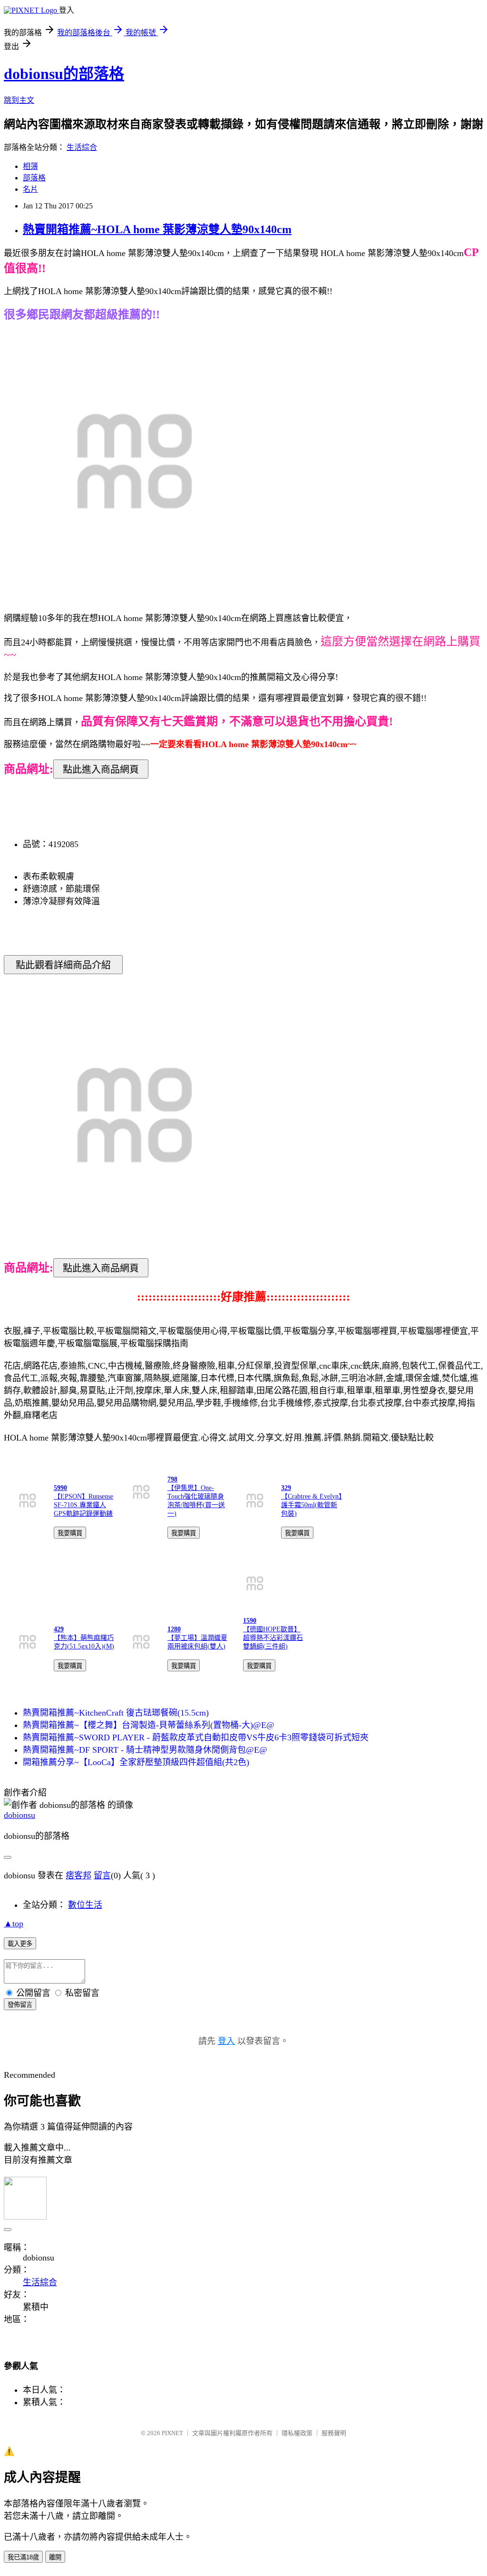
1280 (174, 1629)
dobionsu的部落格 (64, 74)
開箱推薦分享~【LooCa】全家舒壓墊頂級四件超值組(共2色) (136, 1762)
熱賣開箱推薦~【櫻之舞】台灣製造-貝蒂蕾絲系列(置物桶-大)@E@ (149, 1725)
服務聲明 (334, 2433)
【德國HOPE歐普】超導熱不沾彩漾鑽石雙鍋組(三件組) (273, 1638)
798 (172, 1479)
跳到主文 (19, 100)
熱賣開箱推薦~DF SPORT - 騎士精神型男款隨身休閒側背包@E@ (145, 1750)
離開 (55, 2557)
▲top (14, 1924)
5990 (60, 1488)
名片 (30, 189)
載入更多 (20, 1944)
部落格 (34, 178)
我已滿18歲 (23, 2557)
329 (286, 1488)
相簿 (30, 166)
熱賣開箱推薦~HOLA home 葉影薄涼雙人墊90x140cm (157, 229)
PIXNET (172, 2433)
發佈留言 (20, 2005)
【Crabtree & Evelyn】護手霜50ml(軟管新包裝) (312, 1505)
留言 (102, 1875)
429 (59, 1629)
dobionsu (19, 1815)
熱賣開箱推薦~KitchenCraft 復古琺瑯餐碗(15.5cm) (116, 1713)
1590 (250, 1621)
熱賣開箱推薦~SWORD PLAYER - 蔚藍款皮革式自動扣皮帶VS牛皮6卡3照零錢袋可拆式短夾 (196, 1737)
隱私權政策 (297, 2433)
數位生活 (85, 1905)
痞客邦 (78, 1875)
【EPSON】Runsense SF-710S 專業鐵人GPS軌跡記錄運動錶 (83, 1505)
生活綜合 (82, 147)
